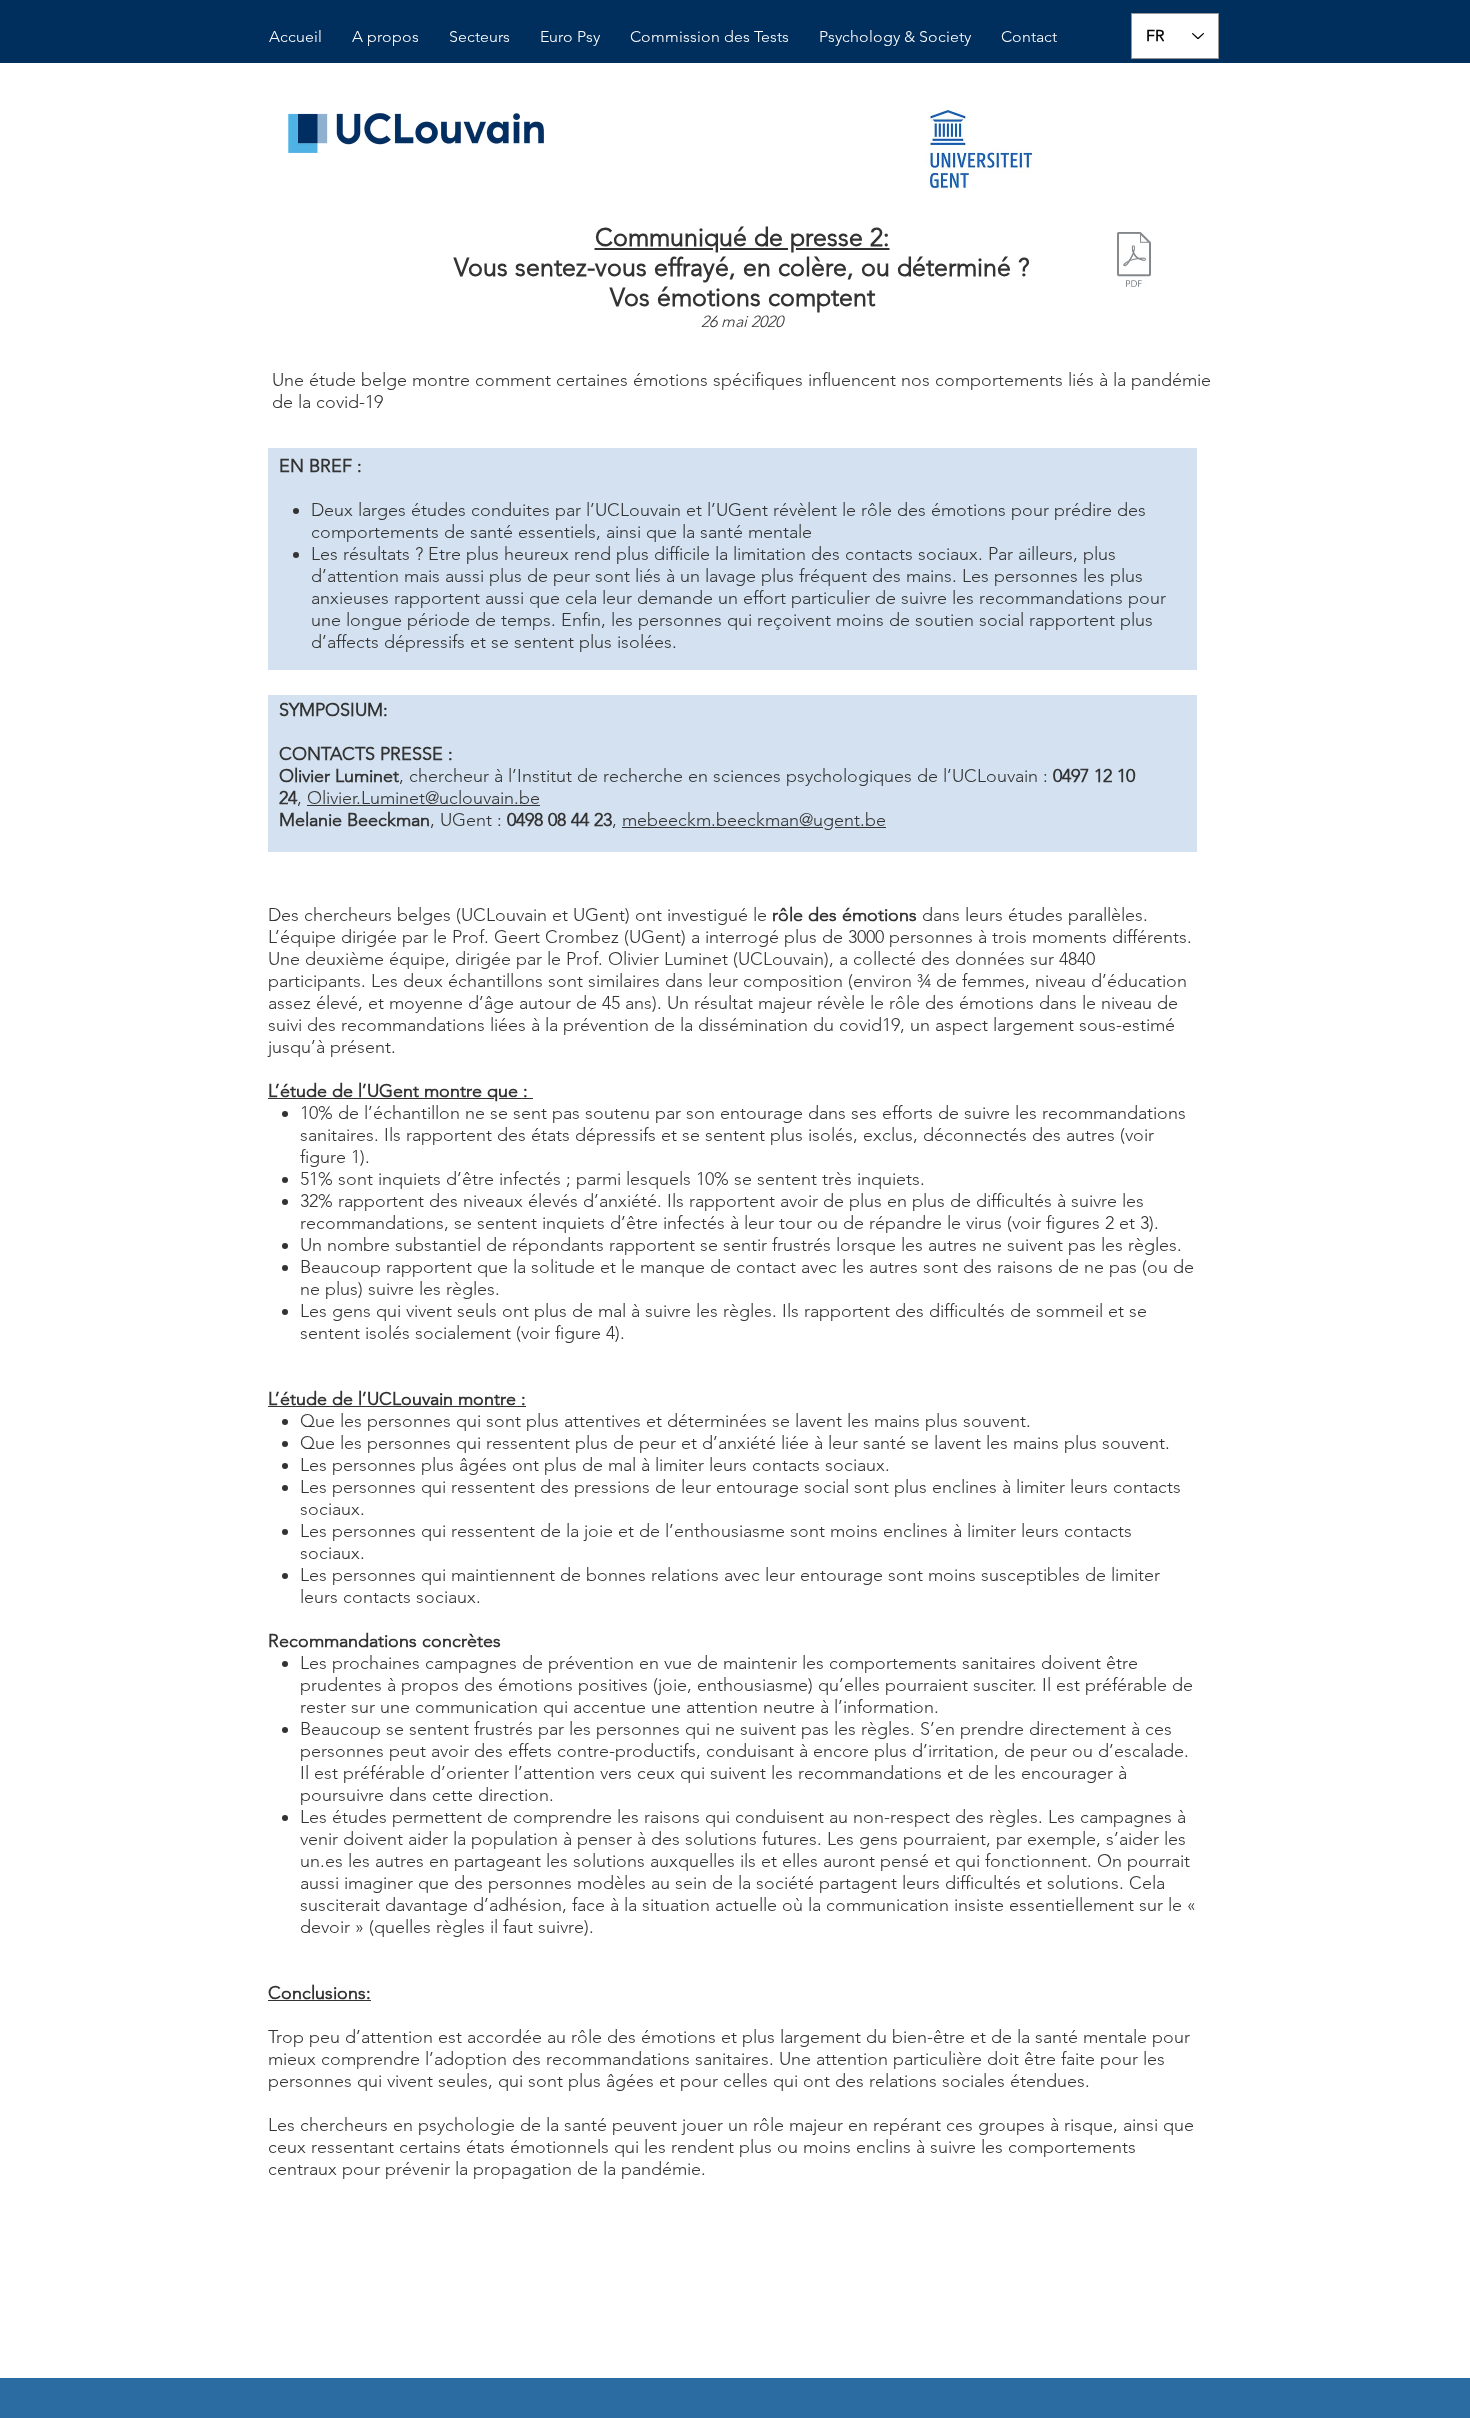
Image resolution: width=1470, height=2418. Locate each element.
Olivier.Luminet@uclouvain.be (423, 798)
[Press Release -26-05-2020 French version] (1134, 262)
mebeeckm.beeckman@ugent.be (754, 820)
